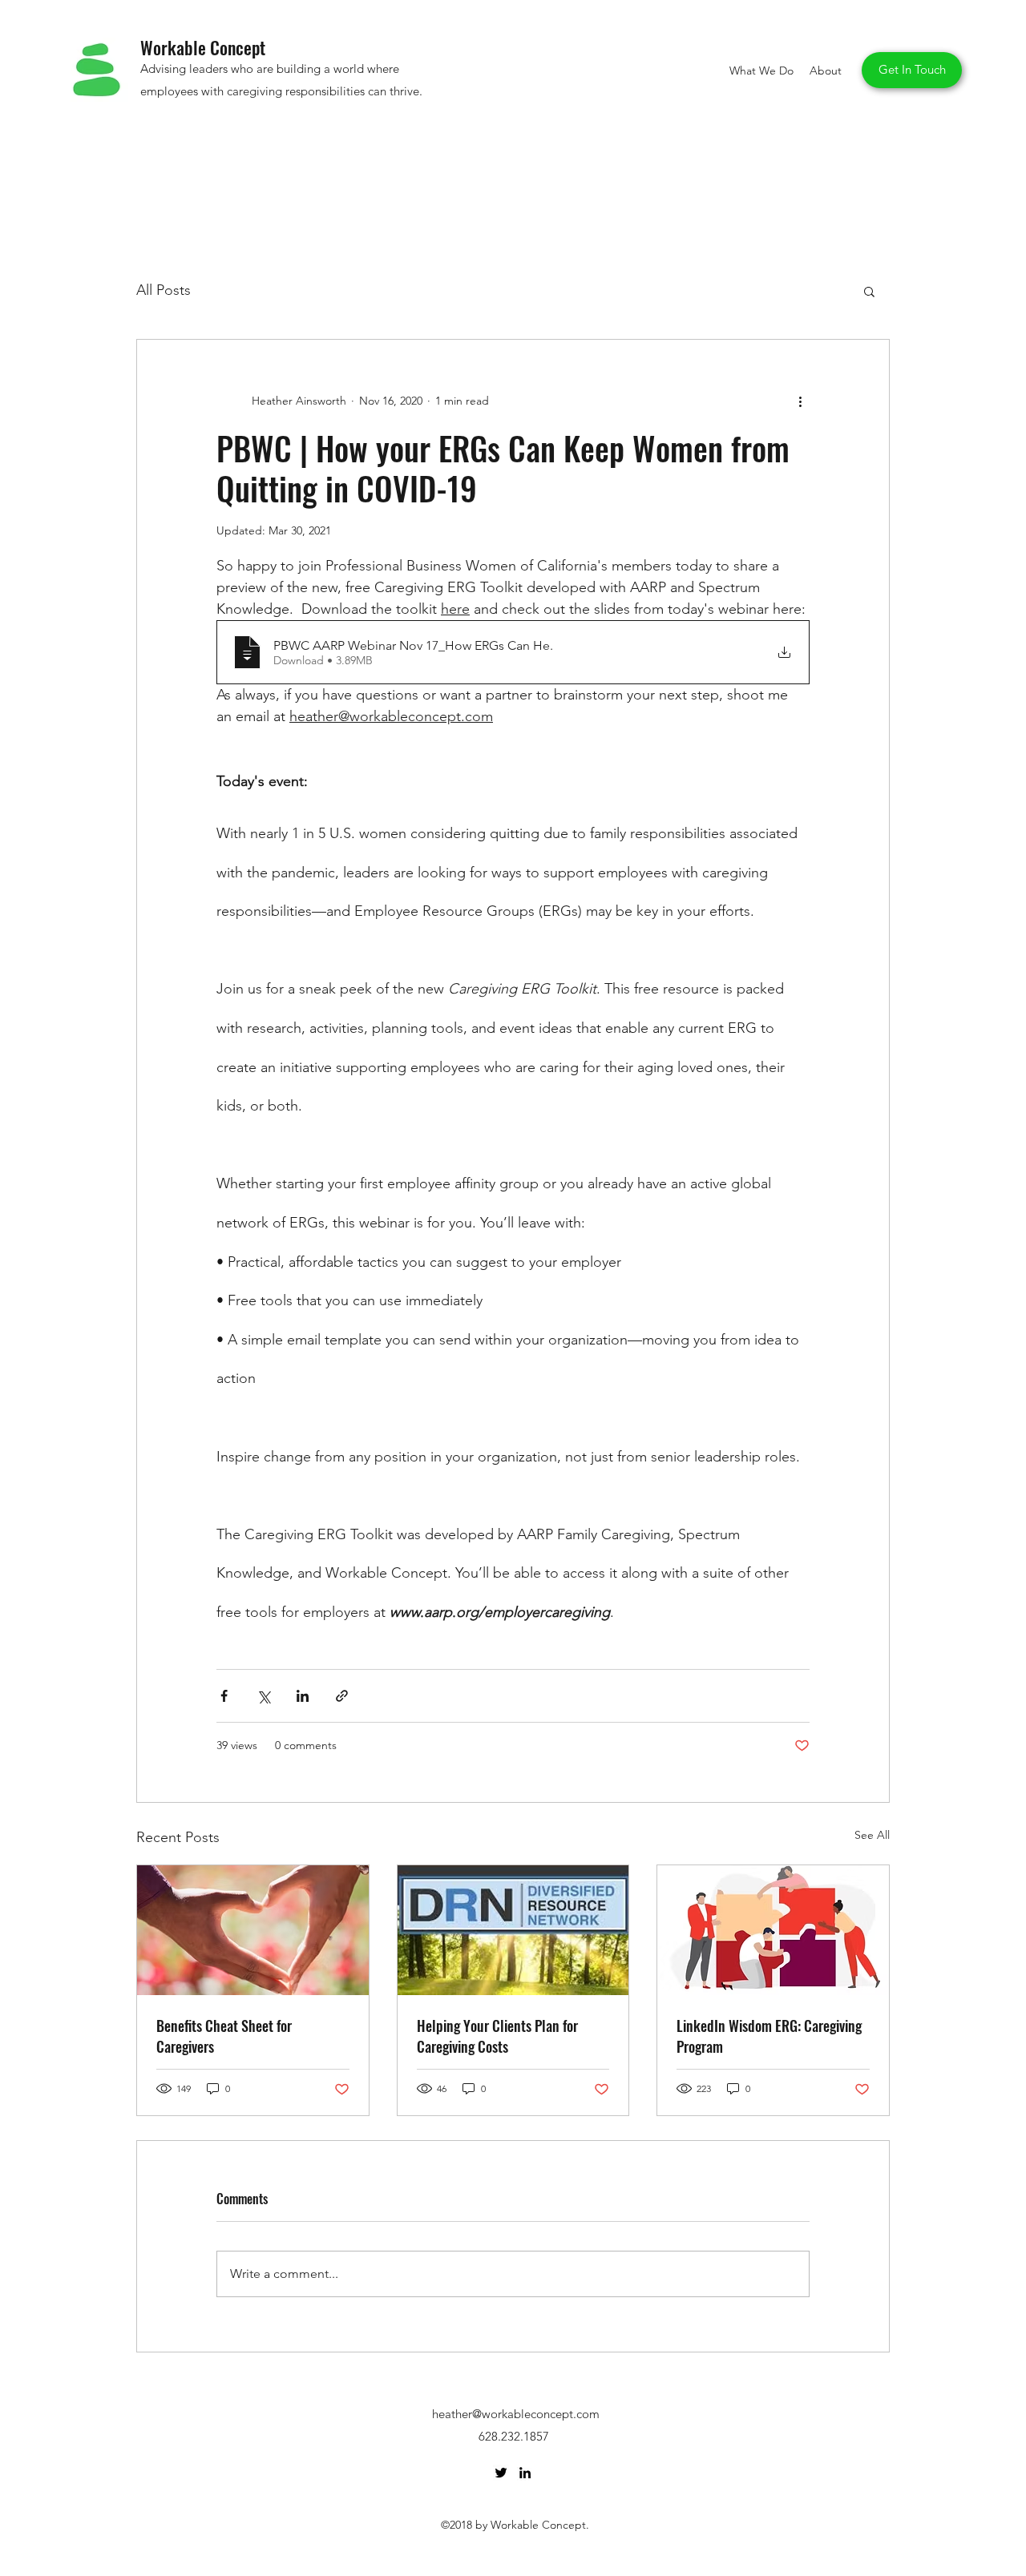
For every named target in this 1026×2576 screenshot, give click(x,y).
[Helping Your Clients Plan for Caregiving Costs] (513, 1930)
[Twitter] (501, 2473)
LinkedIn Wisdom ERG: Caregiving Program (769, 2036)
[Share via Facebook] (224, 1696)
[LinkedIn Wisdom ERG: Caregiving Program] (773, 1930)
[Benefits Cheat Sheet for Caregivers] (253, 1930)
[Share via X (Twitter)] (263, 1696)
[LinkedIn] (525, 2473)
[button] (869, 291)
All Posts (164, 290)
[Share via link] (342, 1696)
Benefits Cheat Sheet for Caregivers (224, 2036)
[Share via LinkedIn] (303, 1696)
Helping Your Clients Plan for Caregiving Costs (497, 2036)
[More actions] (800, 401)
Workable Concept (203, 47)
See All (872, 1835)
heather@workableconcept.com (516, 2414)
